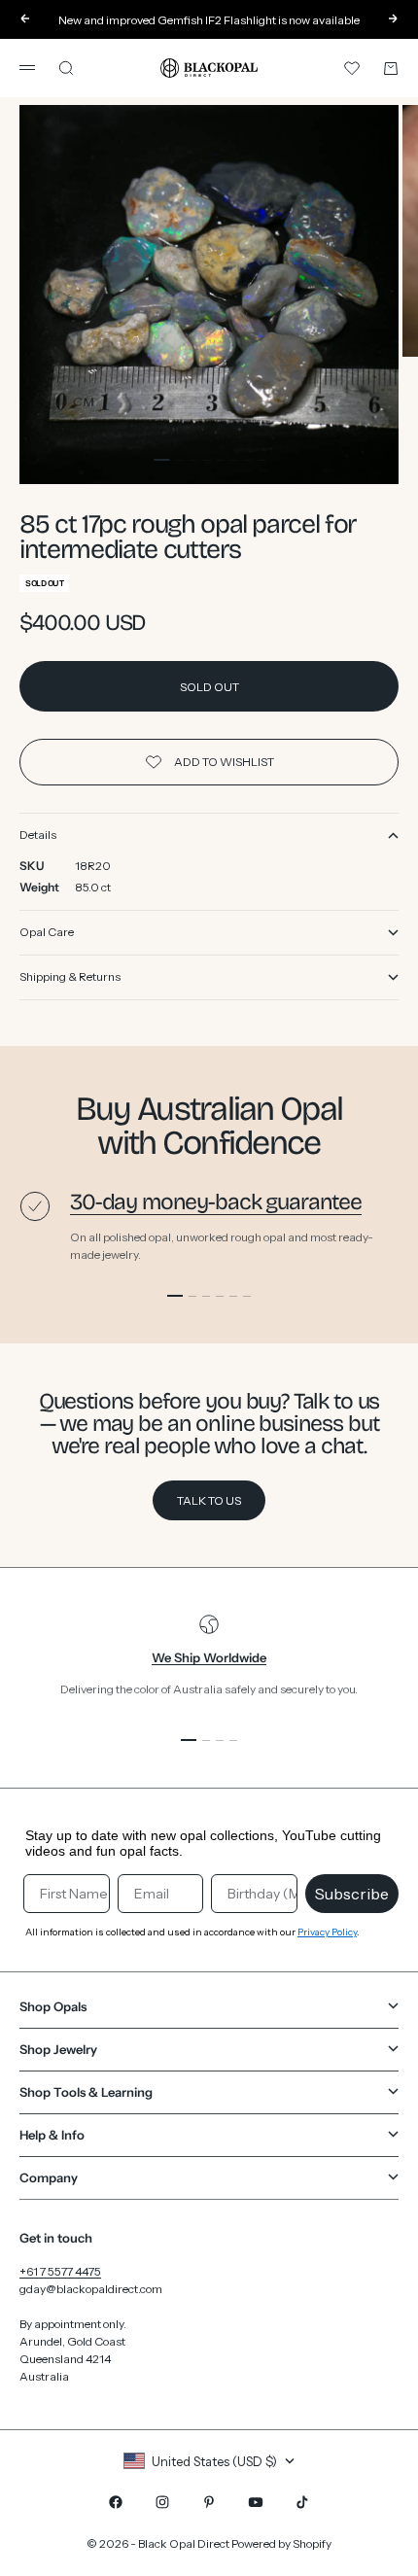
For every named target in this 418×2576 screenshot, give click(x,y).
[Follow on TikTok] (302, 2502)
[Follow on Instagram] (162, 2502)
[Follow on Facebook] (116, 2502)
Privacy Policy (327, 1932)
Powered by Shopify (281, 2543)
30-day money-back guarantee (216, 1202)
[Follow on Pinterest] (209, 2502)
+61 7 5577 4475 (60, 2271)
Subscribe (352, 1894)
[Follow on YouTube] (256, 2502)
